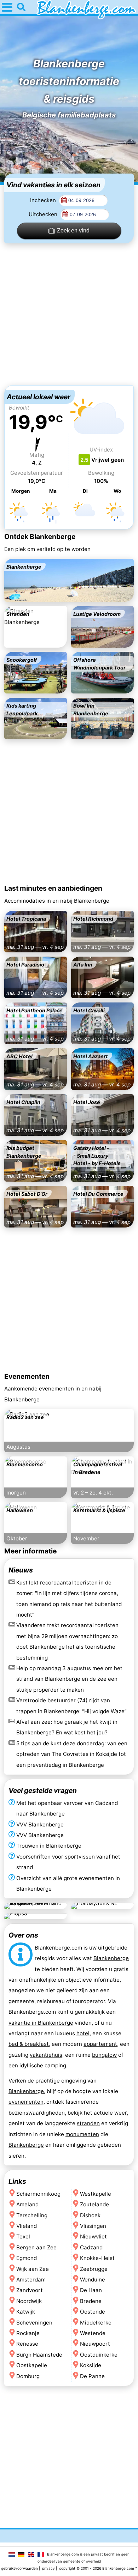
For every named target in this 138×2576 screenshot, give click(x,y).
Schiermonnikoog (38, 2193)
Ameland (27, 2204)
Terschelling (32, 2215)
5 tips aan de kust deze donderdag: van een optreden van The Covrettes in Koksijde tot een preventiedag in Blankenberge (72, 1754)
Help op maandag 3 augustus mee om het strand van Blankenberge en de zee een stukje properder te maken (69, 1679)
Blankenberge (111, 1958)
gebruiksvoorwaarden (19, 2568)
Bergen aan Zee (36, 2247)
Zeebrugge (94, 2269)
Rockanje (28, 2333)
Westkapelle (96, 2193)
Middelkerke (96, 2322)
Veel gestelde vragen (43, 1790)
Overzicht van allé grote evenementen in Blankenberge (68, 1883)
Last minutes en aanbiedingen (53, 888)
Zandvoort (30, 2290)
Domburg (28, 2376)
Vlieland (27, 2226)
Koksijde (91, 2365)
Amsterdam (31, 2280)
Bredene (91, 2301)
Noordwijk (29, 2301)
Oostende (93, 2312)
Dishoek (90, 2215)
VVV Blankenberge (40, 1825)
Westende (93, 2333)
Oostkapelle (32, 2365)
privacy (48, 2568)
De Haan (91, 2290)
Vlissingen (93, 2226)
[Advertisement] (69, 314)
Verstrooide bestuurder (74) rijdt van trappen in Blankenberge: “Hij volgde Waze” (71, 1706)
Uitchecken (44, 214)
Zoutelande (94, 2204)
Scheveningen (34, 2322)
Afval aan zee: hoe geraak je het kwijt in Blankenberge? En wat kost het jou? (67, 1727)
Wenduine (93, 2280)
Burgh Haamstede (39, 2354)
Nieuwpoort (95, 2344)
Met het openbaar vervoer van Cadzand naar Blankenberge (67, 1808)
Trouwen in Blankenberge (49, 1846)
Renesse (27, 2344)
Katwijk (26, 2312)
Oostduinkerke (99, 2354)
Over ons (23, 1935)
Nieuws (21, 1570)
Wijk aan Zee (33, 2269)
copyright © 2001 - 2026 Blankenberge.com (97, 2568)
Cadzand (91, 2247)
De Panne (92, 2376)
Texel (23, 2236)
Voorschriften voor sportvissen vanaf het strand (68, 1862)
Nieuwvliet (93, 2236)
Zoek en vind (73, 231)
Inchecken (44, 200)
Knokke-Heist (97, 2258)
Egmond (27, 2258)
